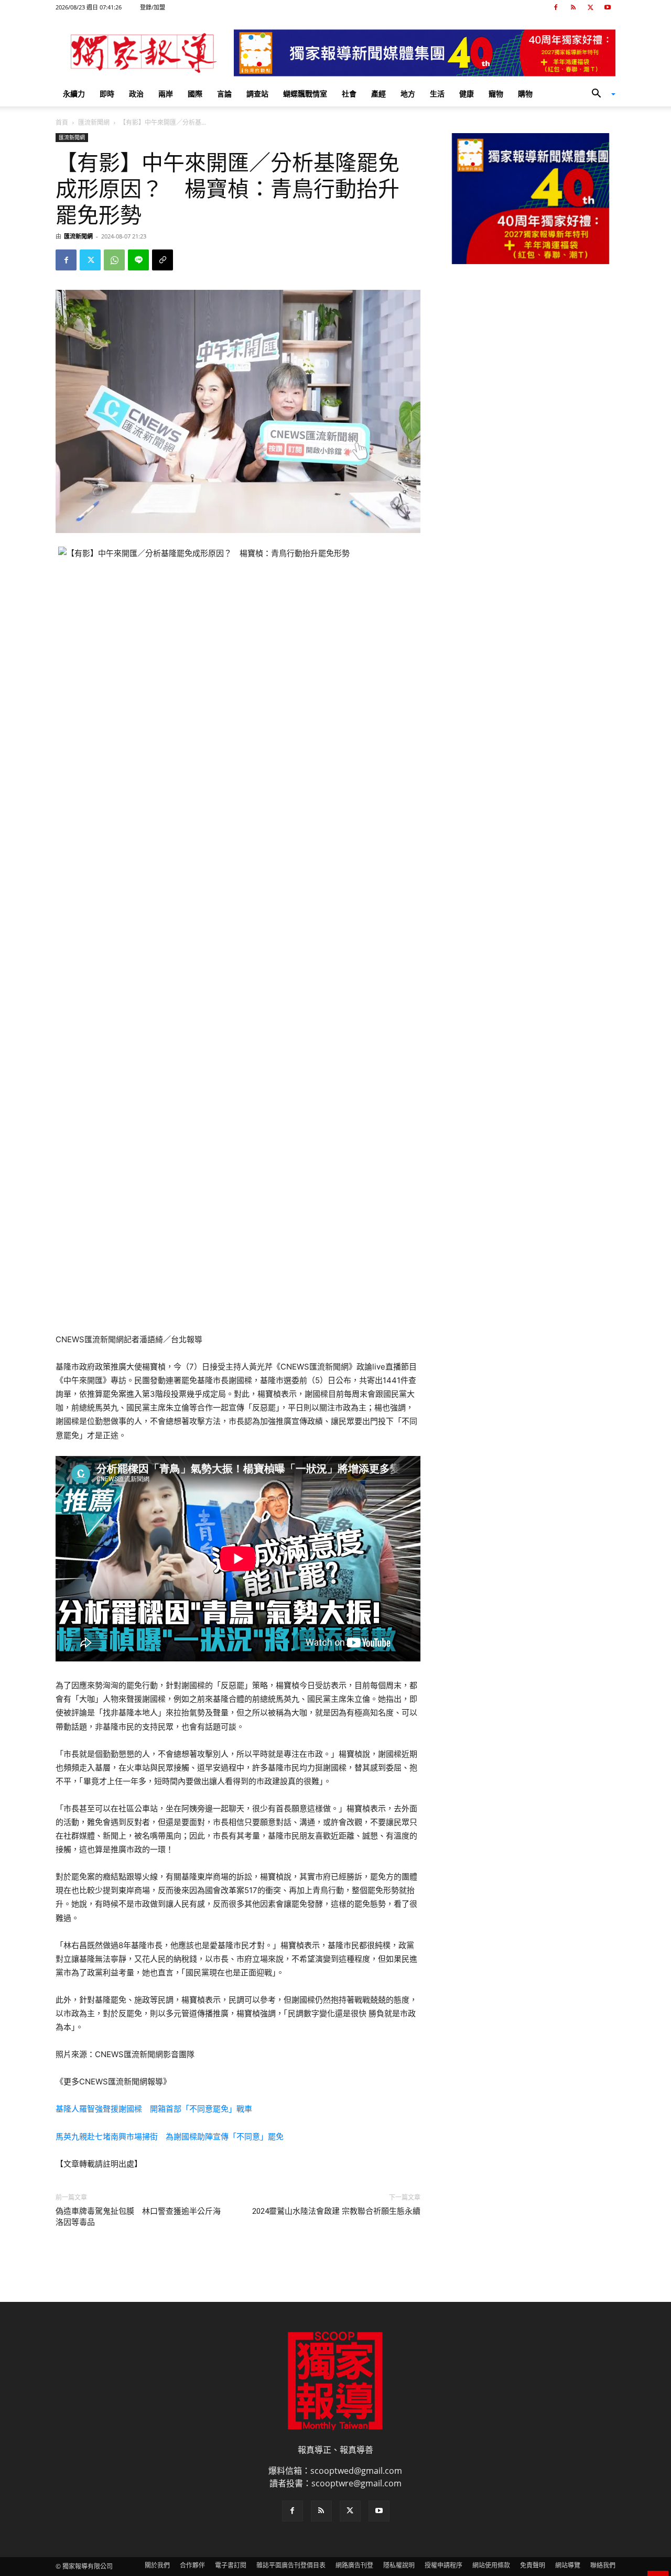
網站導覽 (568, 2565)
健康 (467, 94)
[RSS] (573, 7)
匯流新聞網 (94, 122)
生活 (437, 94)
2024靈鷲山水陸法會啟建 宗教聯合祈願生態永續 (336, 2211)
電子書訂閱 (231, 2565)
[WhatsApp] (114, 260)
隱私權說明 (399, 2565)
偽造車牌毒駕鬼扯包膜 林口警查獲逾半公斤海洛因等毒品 (138, 2217)
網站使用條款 (491, 2565)
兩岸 (166, 94)
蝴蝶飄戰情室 (305, 94)
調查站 (257, 94)
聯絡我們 (603, 2565)
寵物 (496, 94)
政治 (136, 94)
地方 (408, 94)
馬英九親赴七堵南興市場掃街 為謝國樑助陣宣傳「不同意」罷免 (170, 2137)
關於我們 (157, 2565)
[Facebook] (556, 7)
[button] (600, 94)
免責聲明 (533, 2565)
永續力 (74, 94)
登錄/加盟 (153, 7)
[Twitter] (590, 7)
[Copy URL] (163, 260)
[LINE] (138, 260)
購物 (525, 94)
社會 (349, 94)
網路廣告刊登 (354, 2565)
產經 (378, 94)
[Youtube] (608, 7)
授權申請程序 (443, 2565)
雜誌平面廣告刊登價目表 (291, 2565)
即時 (107, 94)
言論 (224, 94)
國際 (195, 94)
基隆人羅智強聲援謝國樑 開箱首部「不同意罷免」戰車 (154, 2109)
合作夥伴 (192, 2565)
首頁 (62, 122)
